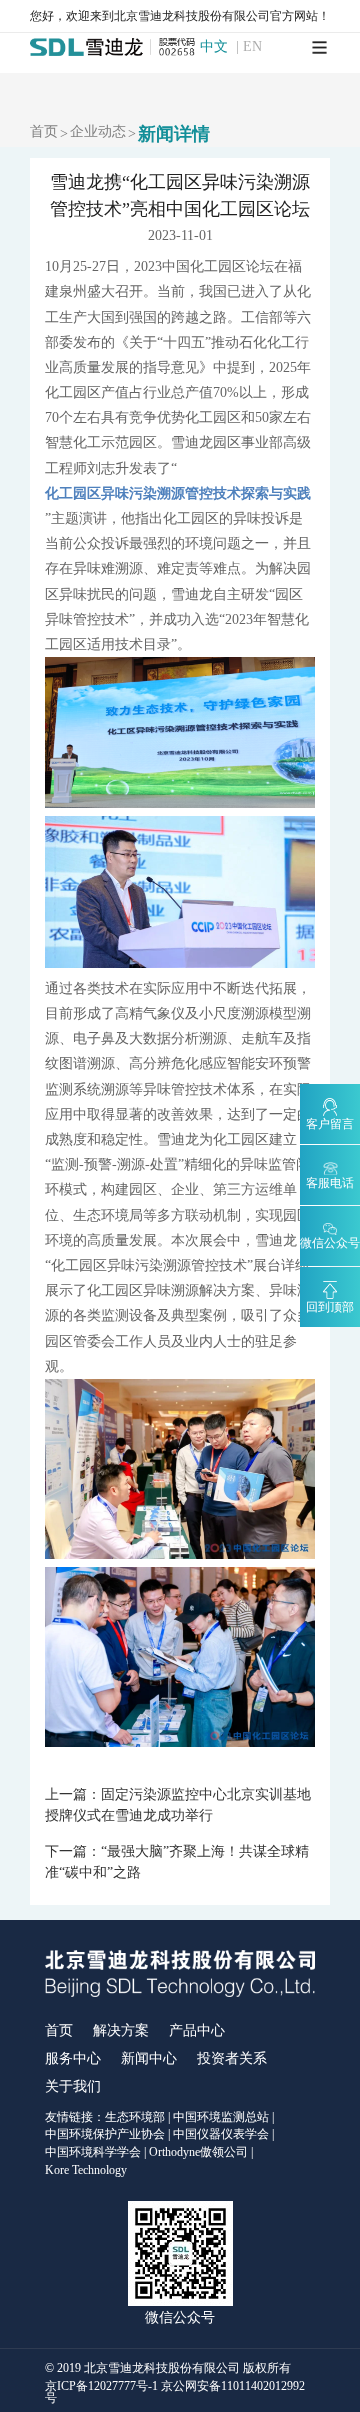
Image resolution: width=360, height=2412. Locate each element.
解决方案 (121, 2030)
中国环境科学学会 (93, 2152)
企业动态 (98, 132)
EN (252, 47)
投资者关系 (232, 2058)
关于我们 (73, 2086)
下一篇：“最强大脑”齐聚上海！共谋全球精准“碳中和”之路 (177, 1862)
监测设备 (129, 1315)
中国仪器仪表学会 (221, 2134)
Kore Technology (86, 2170)
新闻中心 (149, 2058)
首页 (44, 132)
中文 (214, 47)
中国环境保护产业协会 (105, 2134)
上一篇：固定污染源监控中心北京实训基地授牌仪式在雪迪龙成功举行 (178, 1805)
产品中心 (197, 2030)
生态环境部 (135, 2117)
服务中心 (73, 2058)
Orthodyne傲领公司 (198, 2152)
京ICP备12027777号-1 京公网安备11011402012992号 (175, 2392)
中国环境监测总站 (221, 2117)
